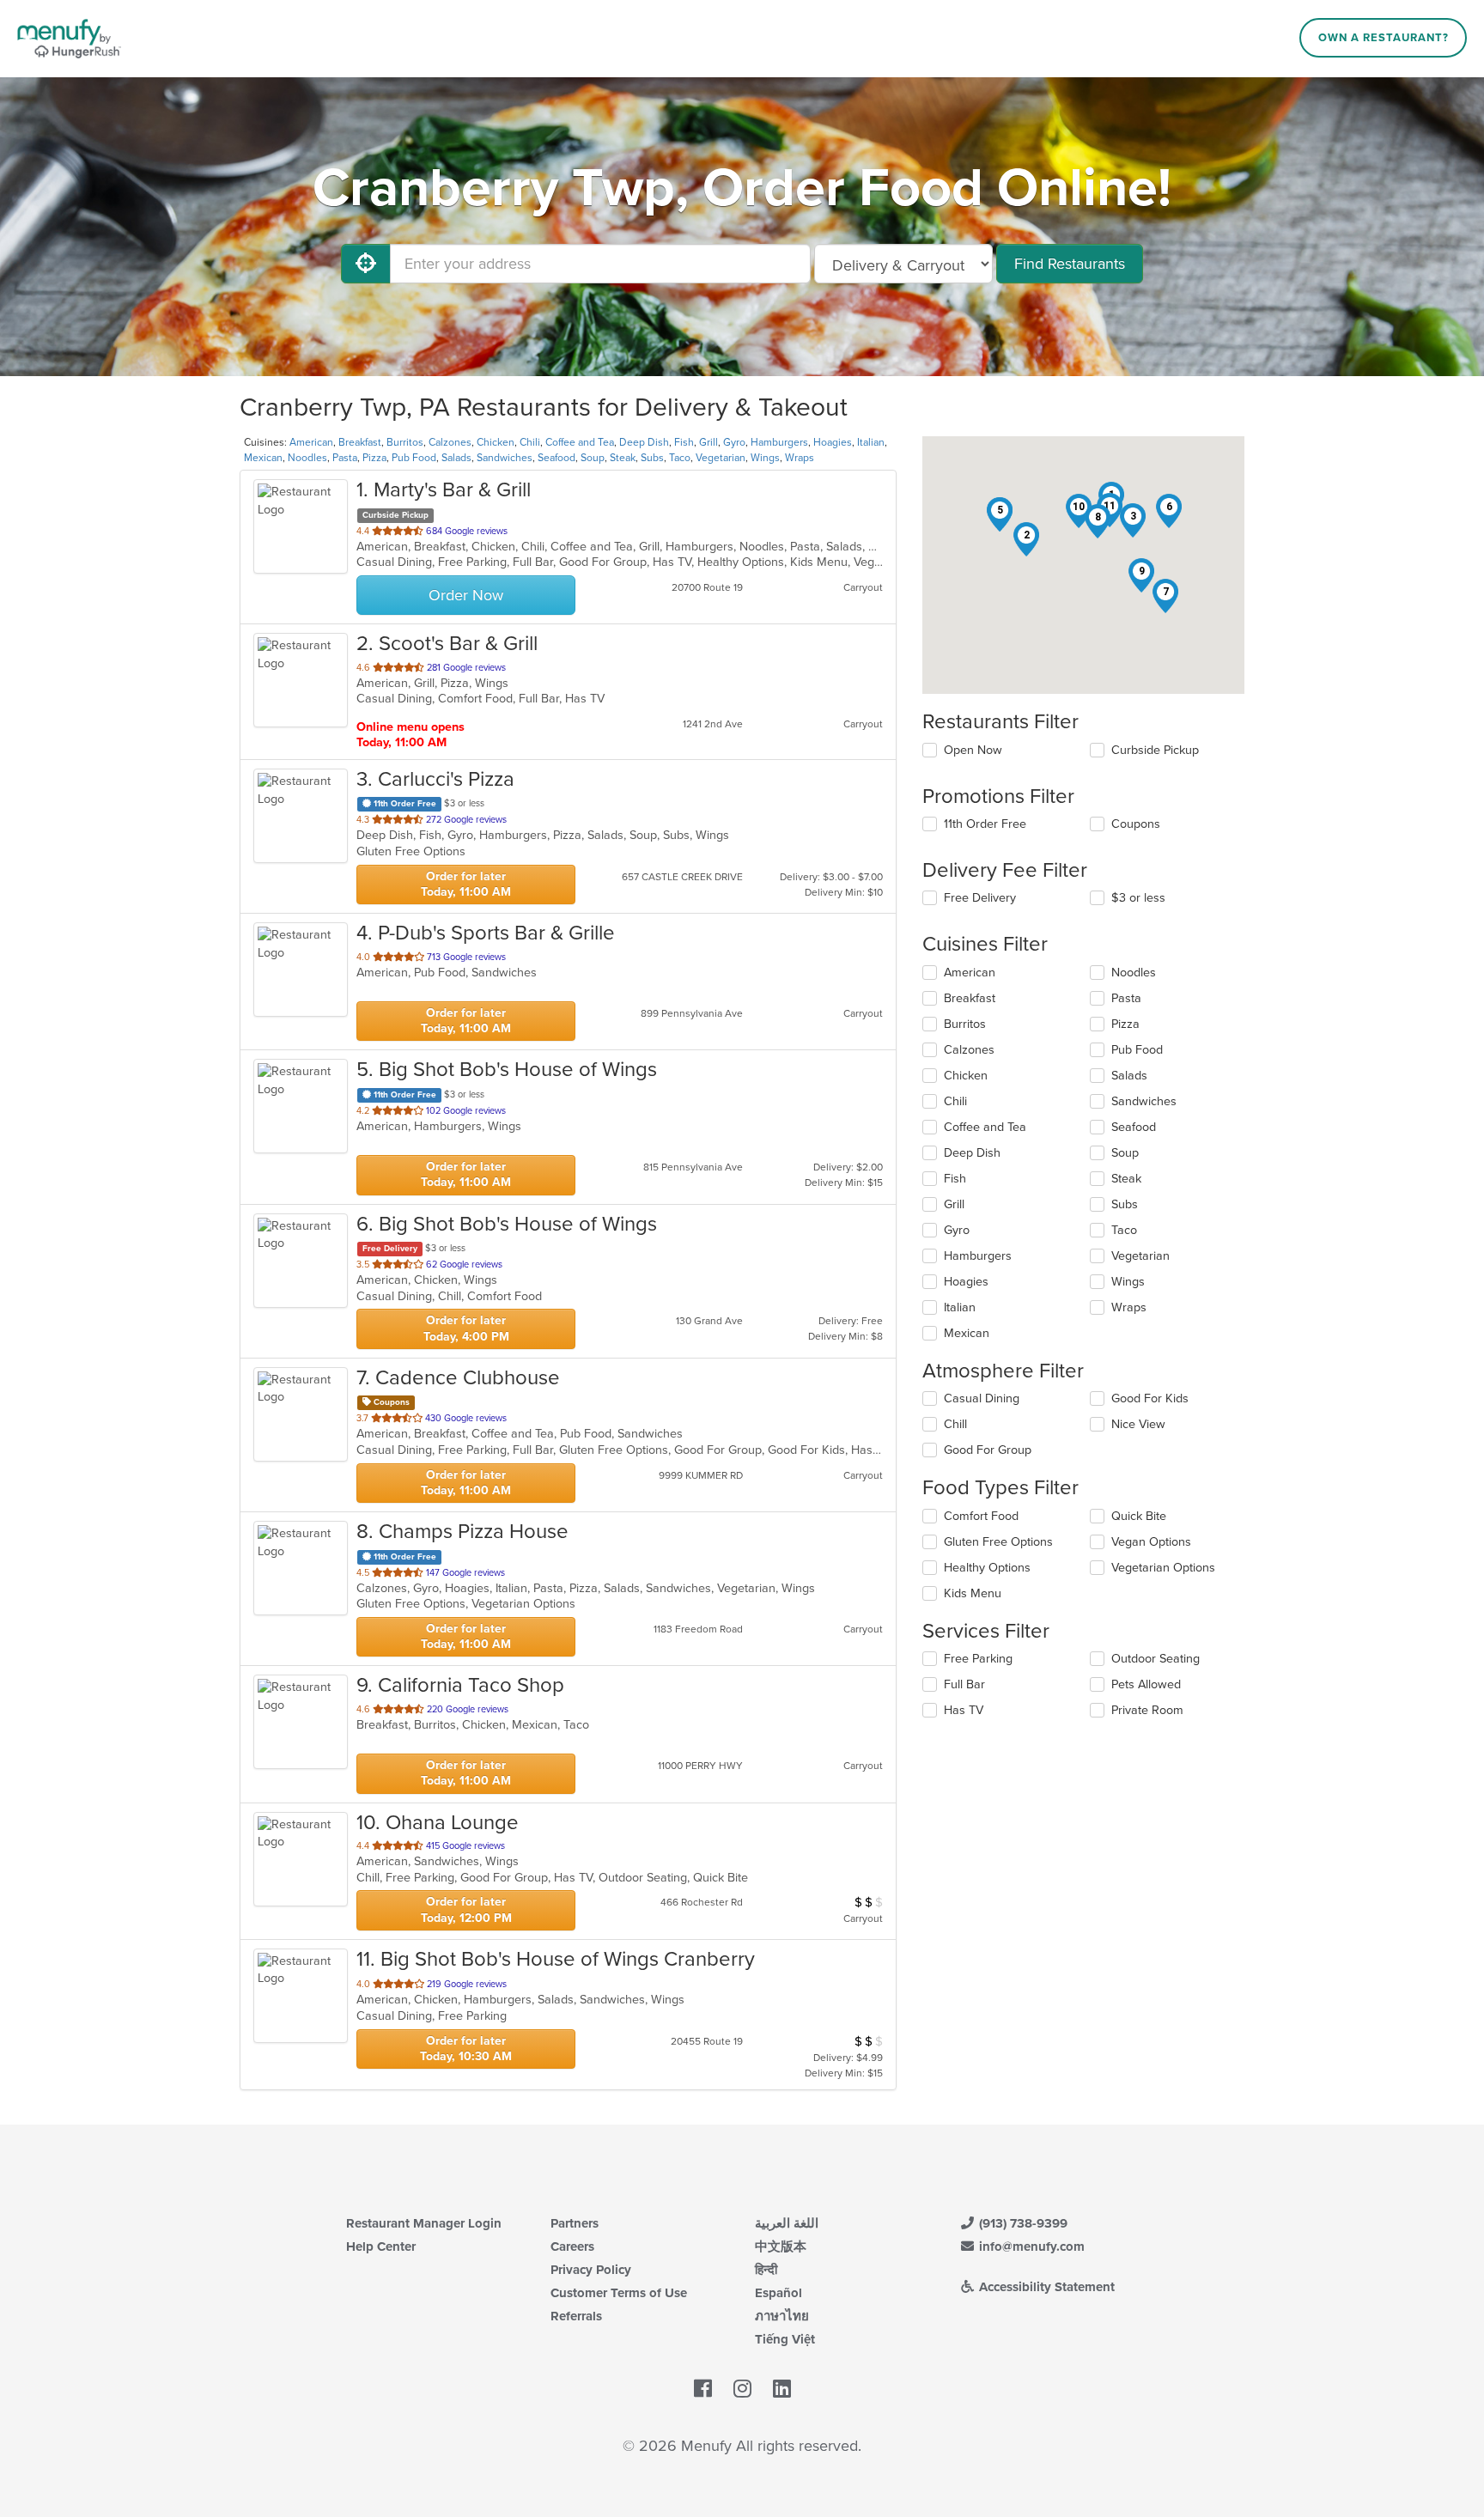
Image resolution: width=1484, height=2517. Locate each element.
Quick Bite (1139, 1516)
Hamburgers (779, 442)
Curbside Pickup (1155, 750)
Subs (652, 458)
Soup (593, 458)
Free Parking (978, 1659)
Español (778, 2293)
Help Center (381, 2246)
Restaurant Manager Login (424, 2223)
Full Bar (964, 1684)
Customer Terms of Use (619, 2293)
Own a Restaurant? (1384, 38)
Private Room (1147, 1710)
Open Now (973, 750)
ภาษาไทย (782, 2316)
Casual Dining (982, 1398)
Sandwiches (505, 458)
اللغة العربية (787, 2223)
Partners (575, 2223)
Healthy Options (987, 1568)
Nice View (1138, 1424)
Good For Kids (1150, 1398)
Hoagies (833, 442)
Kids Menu (973, 1593)
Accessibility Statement (1045, 2287)
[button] (1026, 539)
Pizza (374, 458)
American (311, 442)
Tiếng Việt (785, 2339)
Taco (680, 458)
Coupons (1136, 824)
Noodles (307, 458)
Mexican (263, 458)
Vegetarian (721, 458)
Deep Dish (644, 442)
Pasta (345, 458)
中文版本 (781, 2246)
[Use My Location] (366, 264)
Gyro (734, 442)
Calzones (450, 442)
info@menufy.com (1030, 2246)
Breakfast (360, 442)
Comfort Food (981, 1516)
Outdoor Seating (1156, 1659)
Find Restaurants (1070, 264)
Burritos (405, 442)
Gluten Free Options (998, 1542)
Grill (709, 442)
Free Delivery (980, 898)
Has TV (964, 1710)
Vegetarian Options (1163, 1568)
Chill (955, 1424)
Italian (871, 442)
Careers (572, 2246)
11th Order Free (985, 824)
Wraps (800, 458)
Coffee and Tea (580, 442)
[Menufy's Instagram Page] (742, 2390)
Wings (765, 458)
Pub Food (414, 458)
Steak (623, 458)
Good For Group (988, 1450)
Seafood (556, 458)
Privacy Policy (591, 2270)
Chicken (496, 442)
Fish (684, 442)
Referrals (576, 2316)
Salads (456, 458)
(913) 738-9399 (1022, 2223)
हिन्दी (766, 2270)
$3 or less (1138, 898)
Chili (530, 442)
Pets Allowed (1146, 1684)
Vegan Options (1151, 1542)
